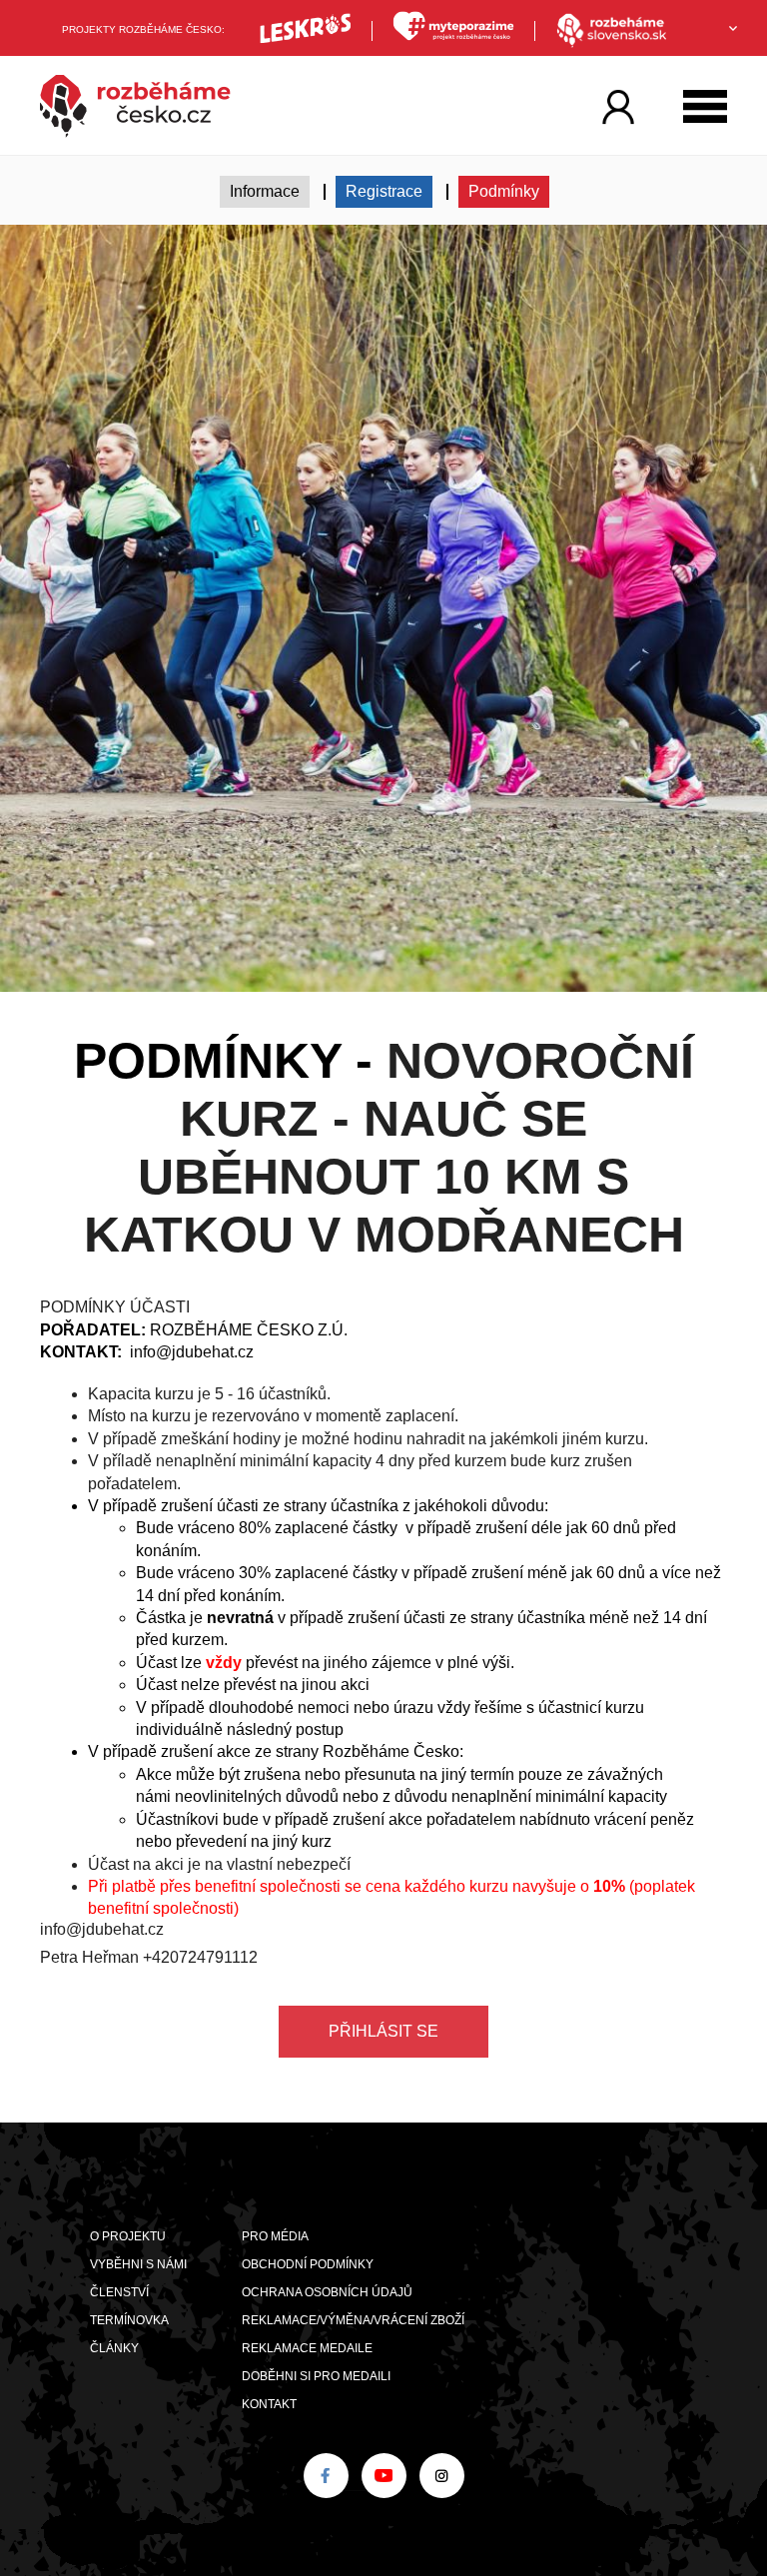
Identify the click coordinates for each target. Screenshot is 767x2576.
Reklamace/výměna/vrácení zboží (353, 2320)
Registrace (384, 191)
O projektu (128, 2236)
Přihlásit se (383, 2031)
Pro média (275, 2236)
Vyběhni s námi (138, 2264)
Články (114, 2348)
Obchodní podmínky (308, 2264)
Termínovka (129, 2320)
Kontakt (269, 2404)
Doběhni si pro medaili (316, 2376)
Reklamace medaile (307, 2348)
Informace (265, 191)
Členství (119, 2292)
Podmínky (504, 191)
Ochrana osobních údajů (327, 2292)
